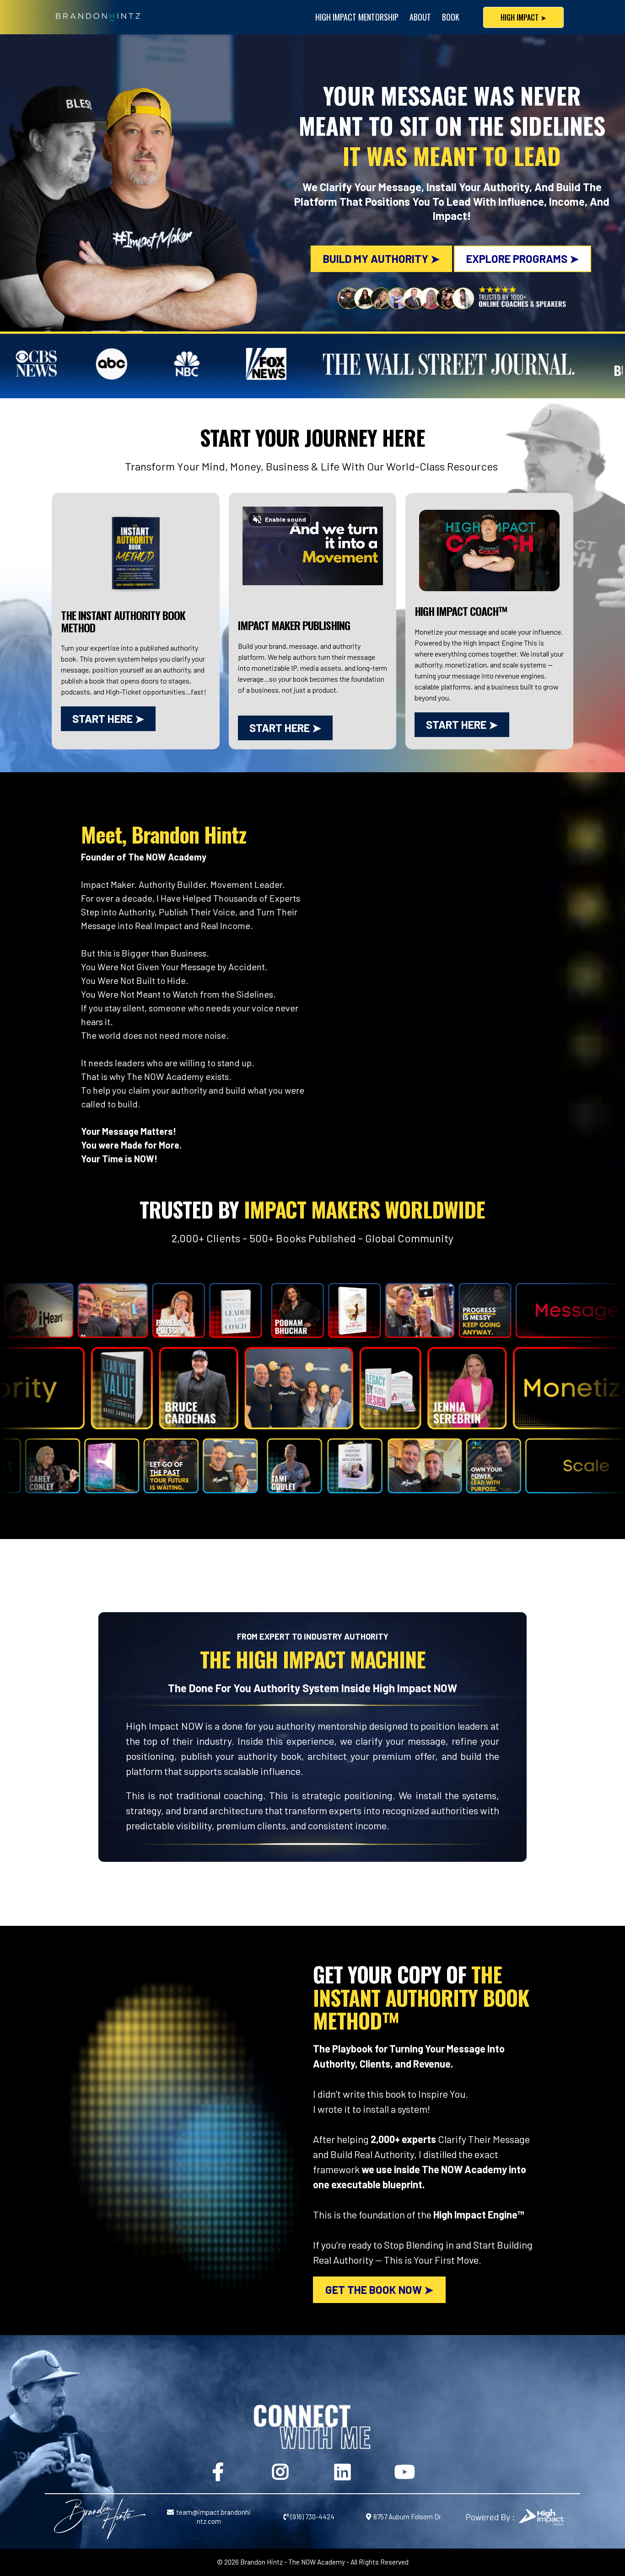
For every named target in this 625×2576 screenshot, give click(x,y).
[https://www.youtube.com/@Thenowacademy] (406, 2470)
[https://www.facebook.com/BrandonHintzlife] (219, 2470)
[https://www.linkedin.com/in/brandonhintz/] (344, 2470)
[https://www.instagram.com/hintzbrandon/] (281, 2470)
